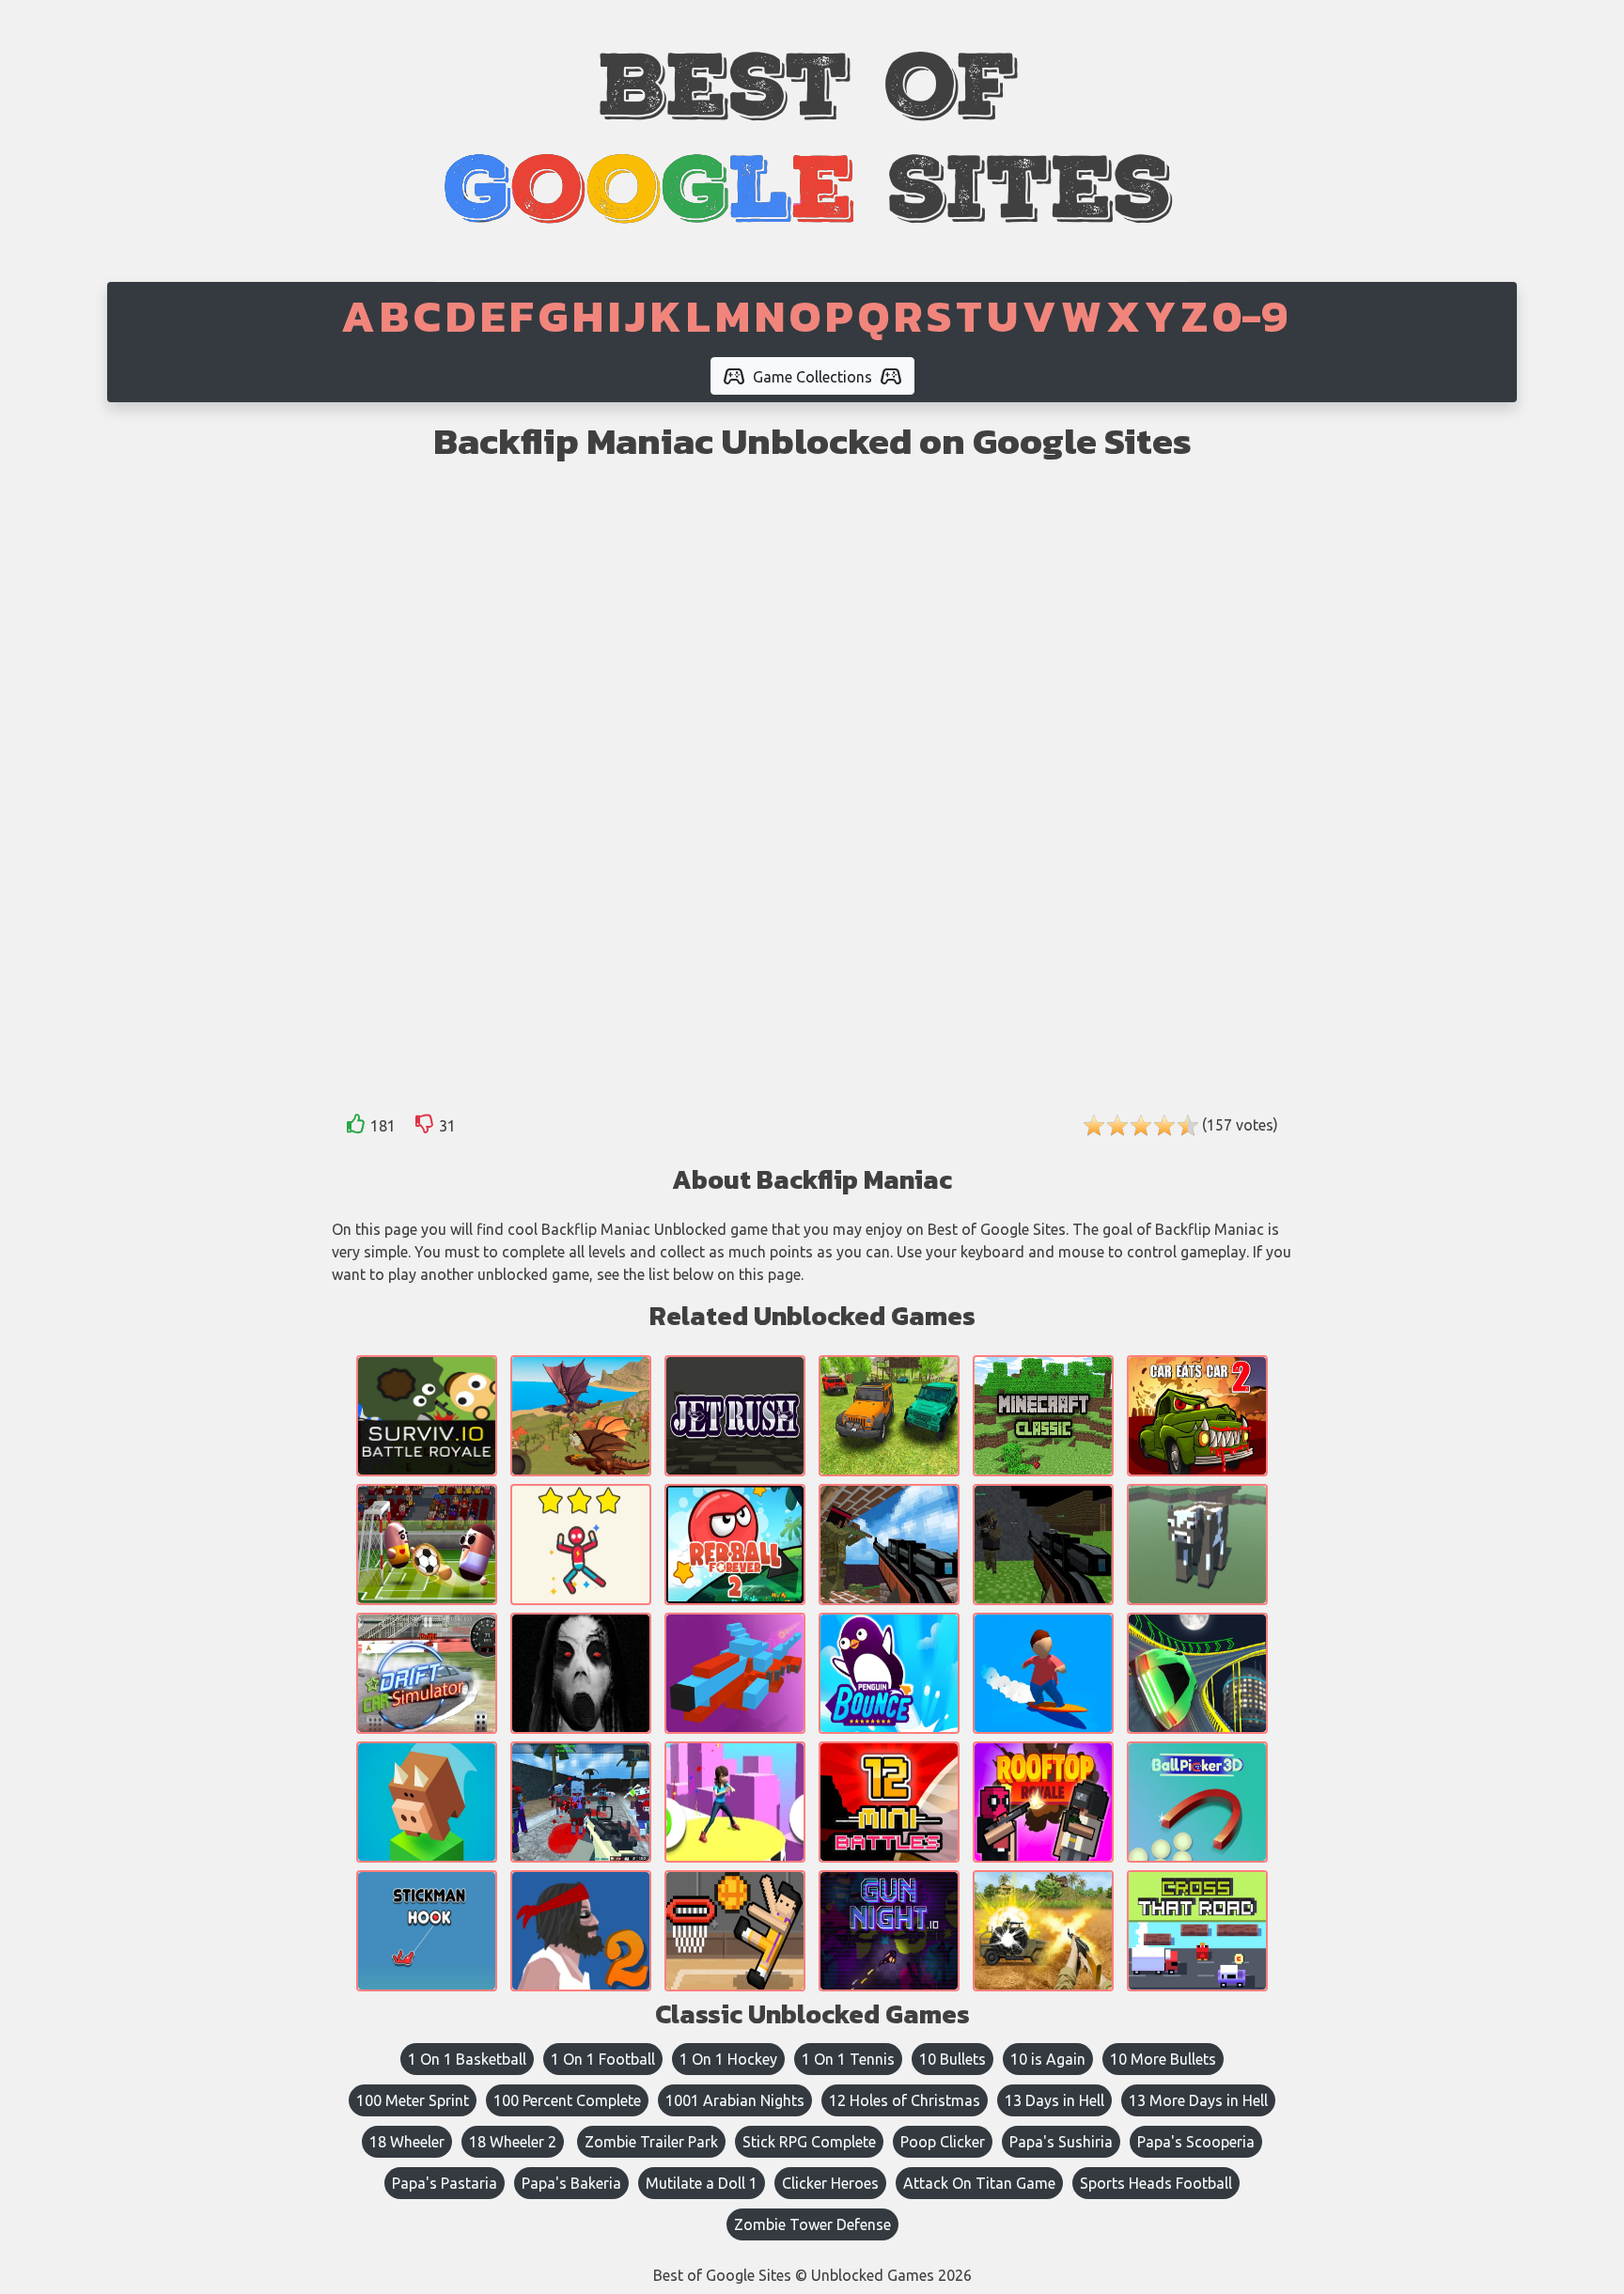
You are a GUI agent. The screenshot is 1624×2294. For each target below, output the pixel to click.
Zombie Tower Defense (812, 2224)
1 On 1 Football (603, 2059)
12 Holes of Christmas (905, 2100)
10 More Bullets (1163, 2059)
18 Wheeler (407, 2142)
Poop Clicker (943, 2142)
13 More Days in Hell (1198, 2100)
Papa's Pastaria (445, 2183)
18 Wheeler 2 (513, 2142)
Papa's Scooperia (1196, 2142)
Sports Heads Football (1156, 2183)
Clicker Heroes (830, 2183)
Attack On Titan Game (979, 2183)
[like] (356, 1127)
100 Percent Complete (567, 2100)
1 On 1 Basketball (467, 2059)
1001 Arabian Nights (735, 2100)
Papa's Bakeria (571, 2183)
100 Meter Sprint (413, 2100)
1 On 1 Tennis (848, 2059)
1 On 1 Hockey (728, 2059)
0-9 (1250, 316)
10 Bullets (953, 2059)
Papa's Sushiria (1061, 2142)
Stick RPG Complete (809, 2142)
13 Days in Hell (1054, 2100)
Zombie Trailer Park (651, 2142)
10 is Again (1048, 2059)
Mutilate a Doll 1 (702, 2183)
